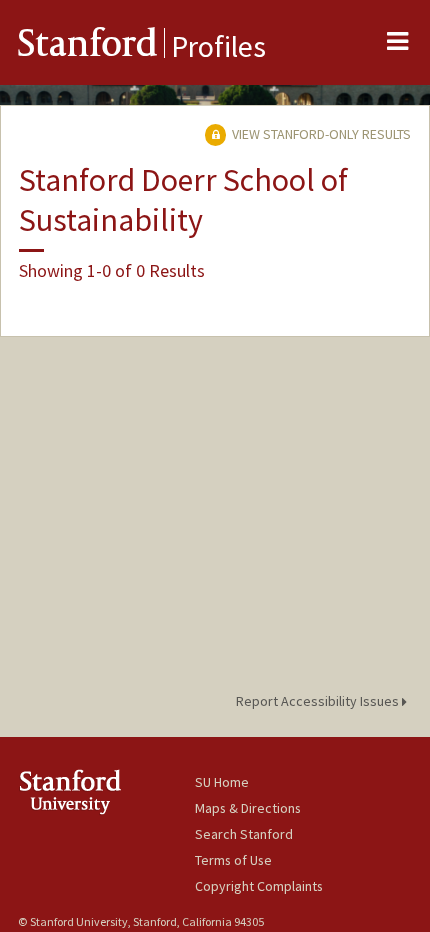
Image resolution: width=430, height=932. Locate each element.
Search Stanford (244, 834)
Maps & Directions (248, 808)
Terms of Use (233, 860)
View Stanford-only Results (320, 134)
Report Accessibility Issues (319, 701)
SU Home (222, 782)
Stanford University (106, 791)
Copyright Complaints (259, 886)
